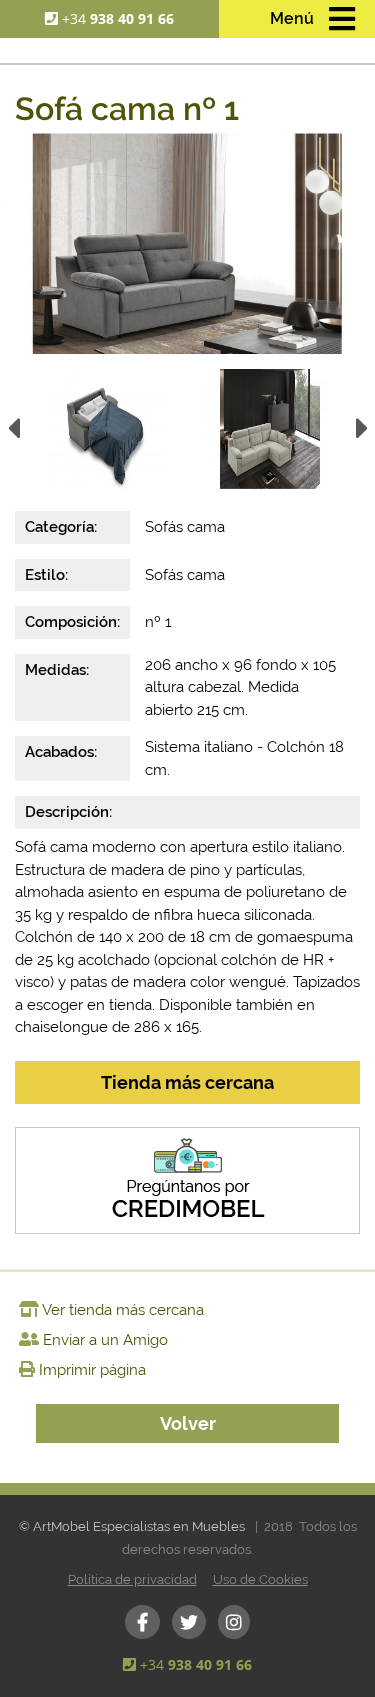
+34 (118, 18)
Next (362, 435)
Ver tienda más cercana (123, 1310)
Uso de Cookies (260, 1579)
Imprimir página (92, 1370)
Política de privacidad (132, 1579)
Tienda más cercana (187, 1082)
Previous (13, 435)
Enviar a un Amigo (105, 1340)
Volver (188, 1423)
